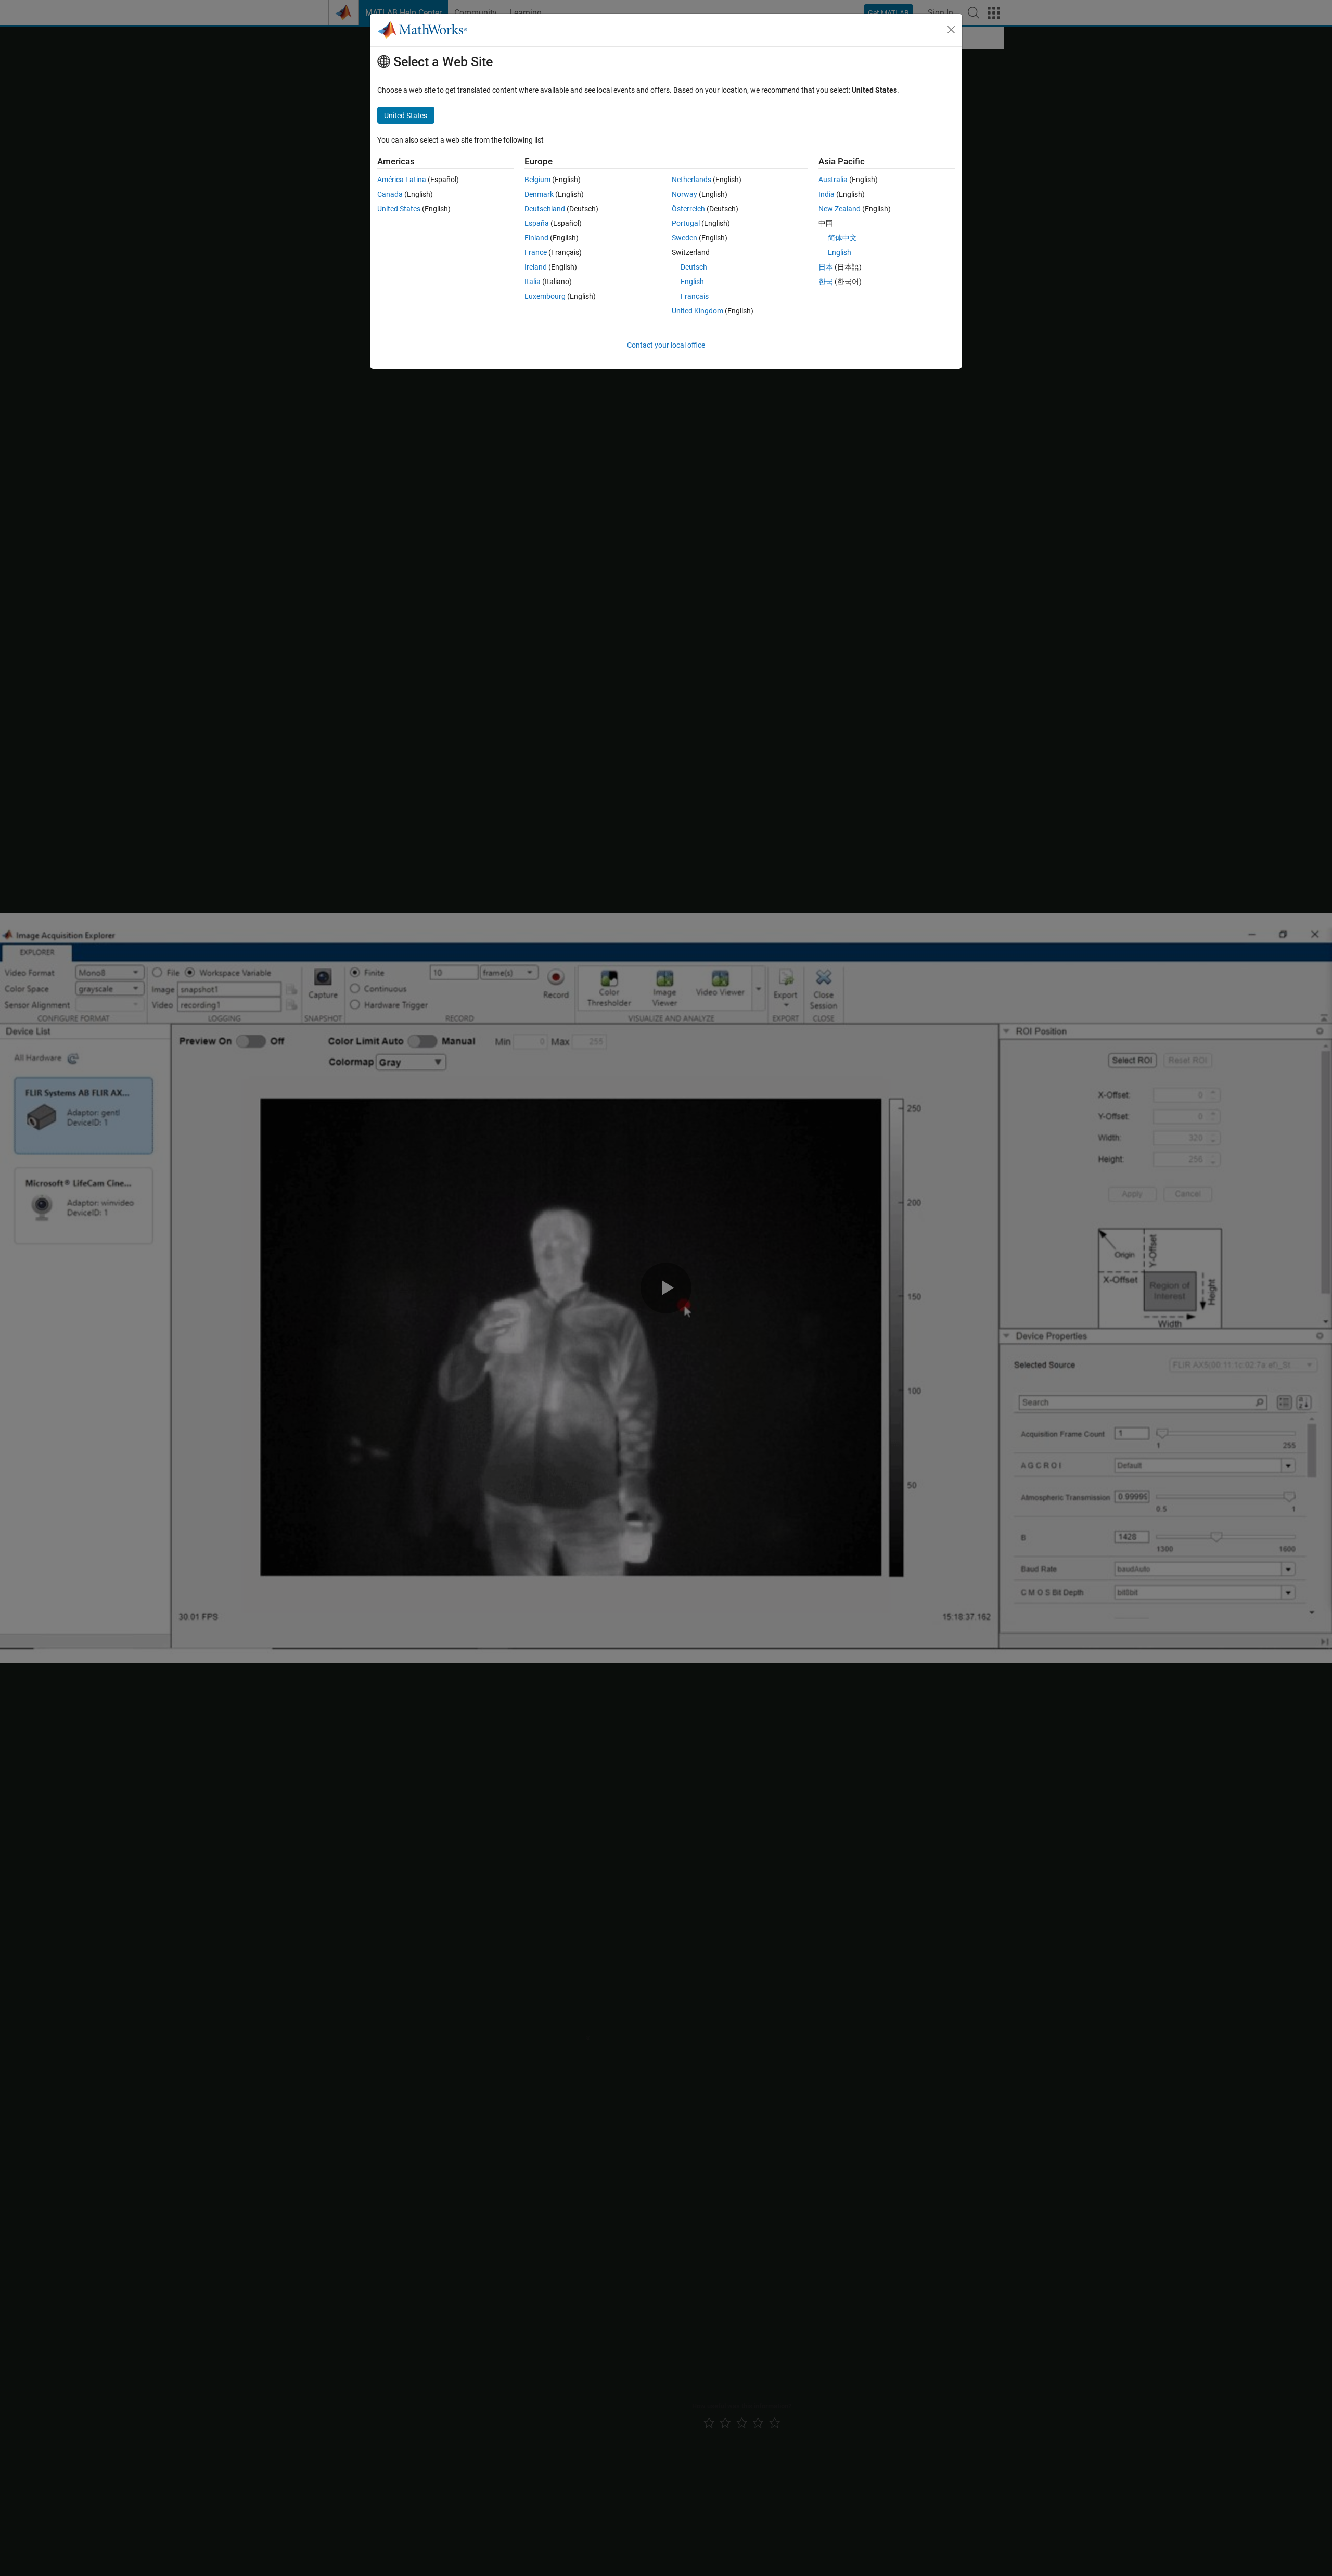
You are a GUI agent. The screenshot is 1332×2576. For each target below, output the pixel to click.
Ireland (536, 267)
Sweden (684, 238)
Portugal (686, 223)
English (692, 282)
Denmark (539, 194)
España (537, 223)
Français (695, 296)
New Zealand (840, 209)
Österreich (688, 209)
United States (399, 209)
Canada (390, 194)
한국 (826, 282)
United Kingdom (697, 311)
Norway (684, 194)
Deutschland (545, 209)
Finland (536, 238)
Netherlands (691, 180)
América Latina (402, 180)
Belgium (537, 180)
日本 (826, 267)
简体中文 (842, 238)
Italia (533, 282)
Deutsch (694, 267)
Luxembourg (545, 296)
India (827, 194)
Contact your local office (666, 345)
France (536, 252)
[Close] (951, 30)
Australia (833, 180)
